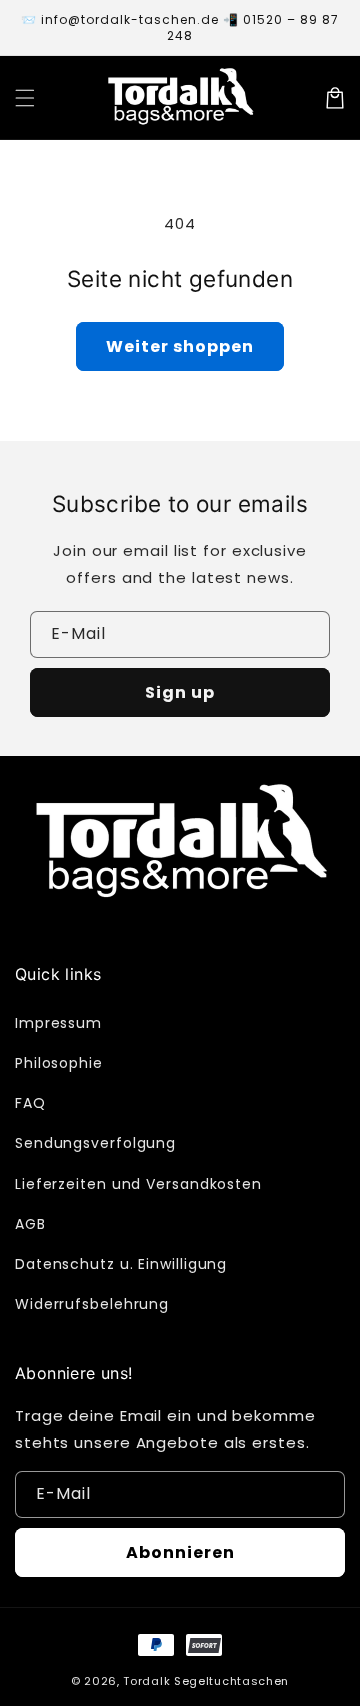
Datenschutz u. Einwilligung (121, 1264)
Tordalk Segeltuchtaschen (206, 1681)
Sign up (180, 692)
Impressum (58, 1023)
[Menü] (25, 98)
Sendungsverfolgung (95, 1143)
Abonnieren (180, 1552)
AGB (30, 1224)
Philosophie (59, 1063)
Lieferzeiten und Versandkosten (138, 1184)
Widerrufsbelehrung (92, 1304)
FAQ (30, 1103)
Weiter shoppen (180, 346)
